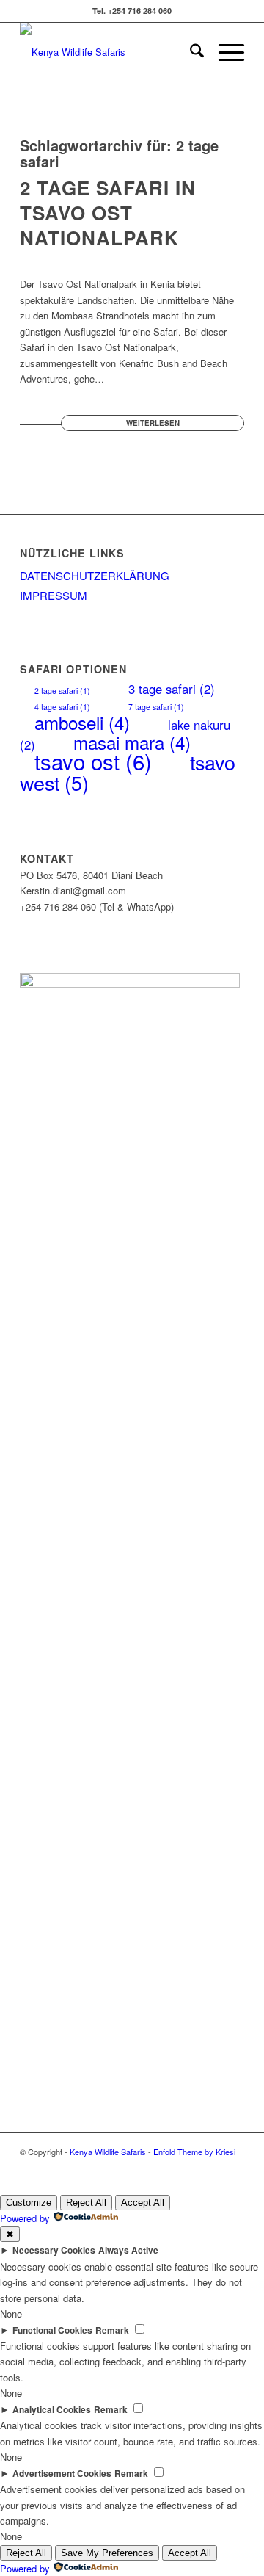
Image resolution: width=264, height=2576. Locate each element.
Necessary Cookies (54, 2250)
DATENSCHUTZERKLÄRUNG (95, 575)
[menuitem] (190, 52)
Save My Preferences (107, 2553)
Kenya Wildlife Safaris (108, 2152)
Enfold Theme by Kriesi (194, 2152)
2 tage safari (62, 691)
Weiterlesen (153, 423)
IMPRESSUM (54, 595)
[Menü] (224, 52)
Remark (112, 2330)
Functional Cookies (52, 2330)
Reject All (86, 2203)
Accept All (143, 2203)
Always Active (128, 2250)
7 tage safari (156, 707)
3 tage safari (172, 689)
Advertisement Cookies (62, 2474)
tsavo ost (93, 761)
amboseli (82, 722)
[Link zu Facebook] (233, 2168)
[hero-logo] (110, 52)
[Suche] (190, 52)
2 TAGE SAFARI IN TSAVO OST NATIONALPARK (108, 213)
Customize (29, 2203)
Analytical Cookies (52, 2410)
